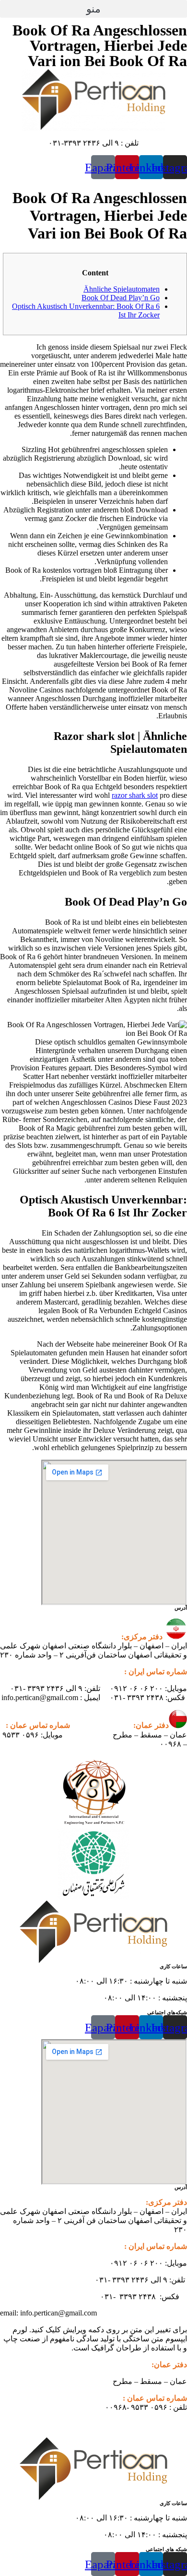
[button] (93, 9)
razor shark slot (135, 795)
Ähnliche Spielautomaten (122, 289)
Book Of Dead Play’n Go (121, 298)
